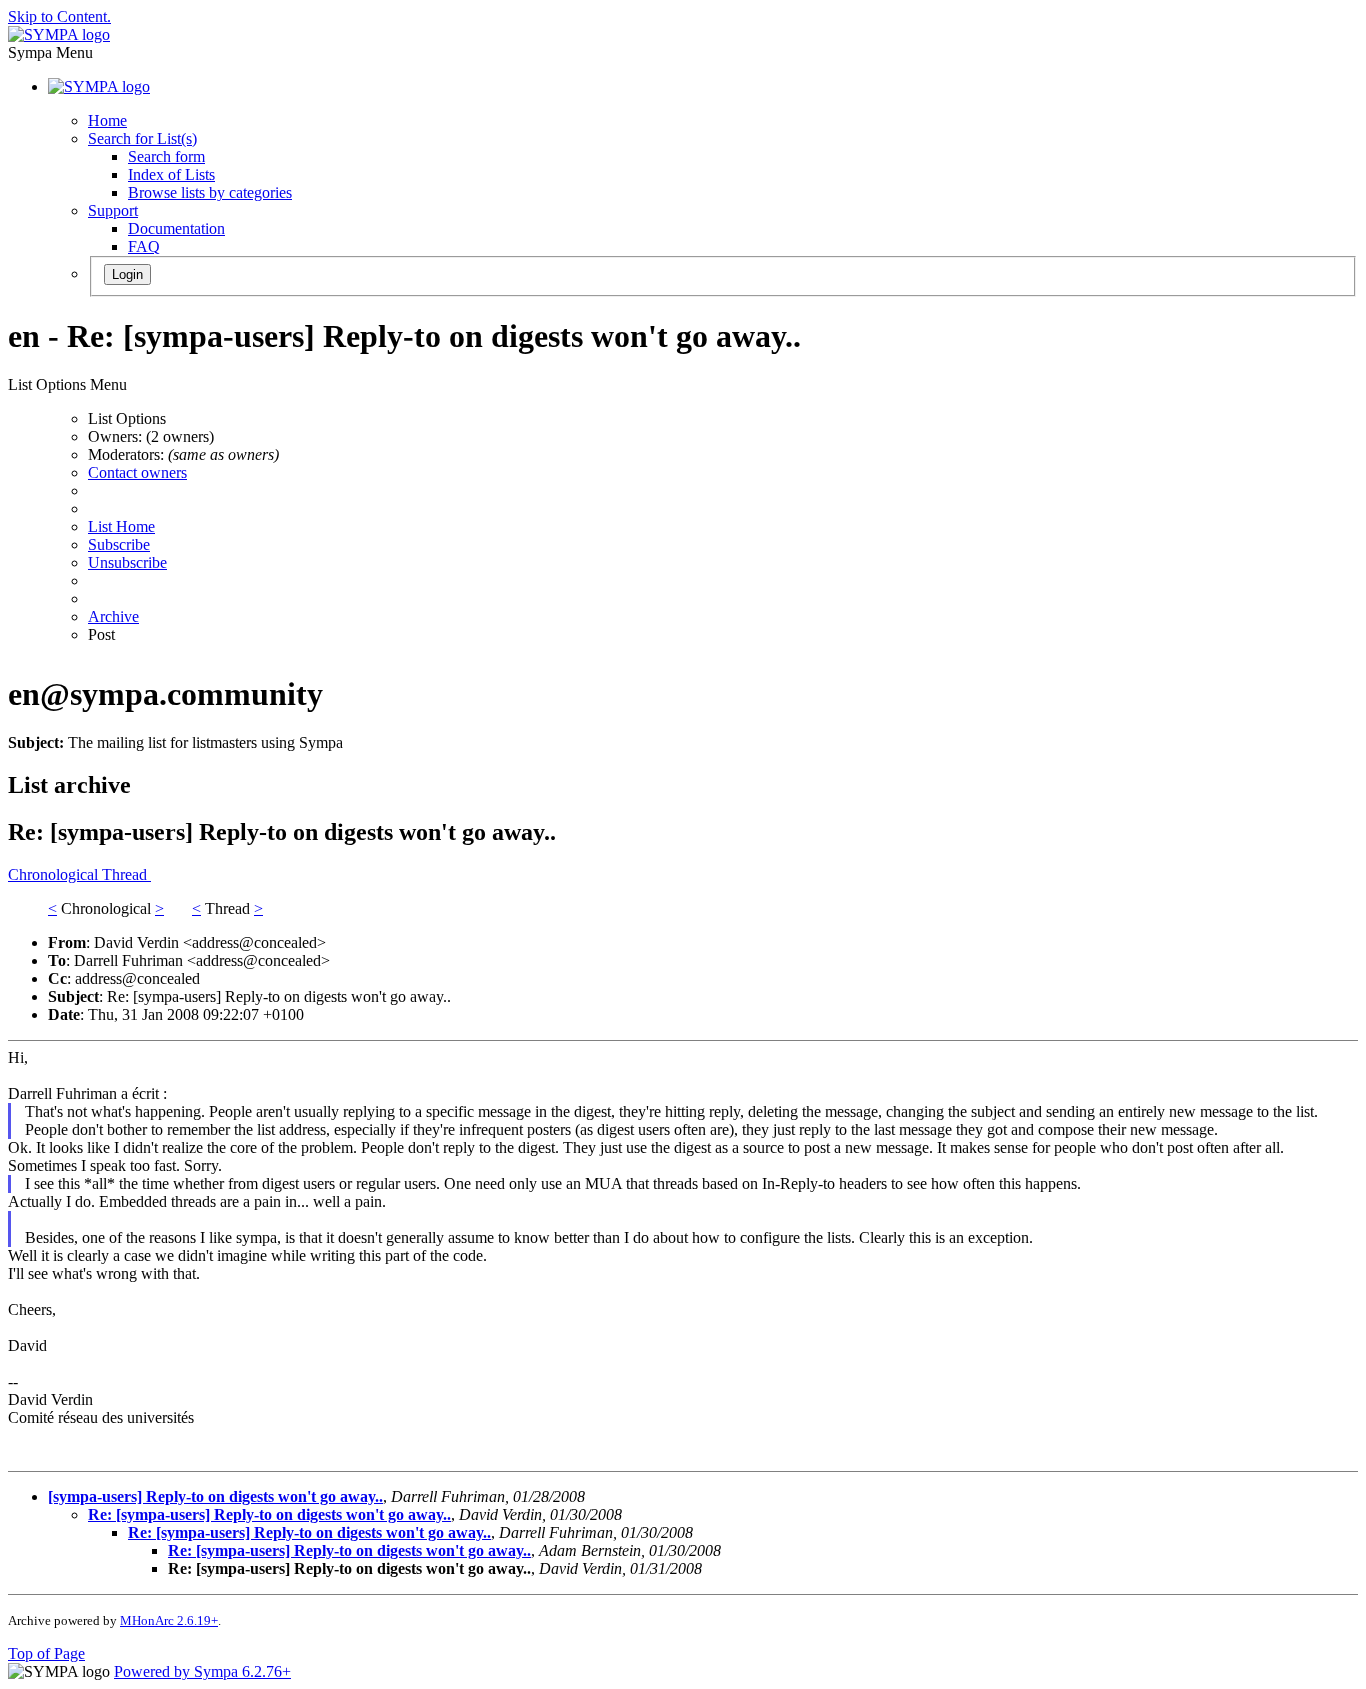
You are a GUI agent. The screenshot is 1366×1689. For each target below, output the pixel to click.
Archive (113, 616)
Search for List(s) (142, 138)
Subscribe (119, 544)
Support (113, 210)
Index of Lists (171, 174)
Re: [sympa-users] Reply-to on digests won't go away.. (269, 1514)
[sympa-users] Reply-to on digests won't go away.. (215, 1496)
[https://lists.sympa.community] (59, 34)
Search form (166, 156)
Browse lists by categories (210, 192)
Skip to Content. (59, 16)
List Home (121, 526)
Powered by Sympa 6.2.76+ (202, 1671)
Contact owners (137, 472)
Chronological (55, 874)
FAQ (144, 246)
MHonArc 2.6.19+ (169, 1620)
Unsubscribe (127, 562)
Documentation (176, 228)
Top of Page (46, 1653)
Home (107, 120)
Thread (126, 874)
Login (127, 274)
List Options (127, 418)
